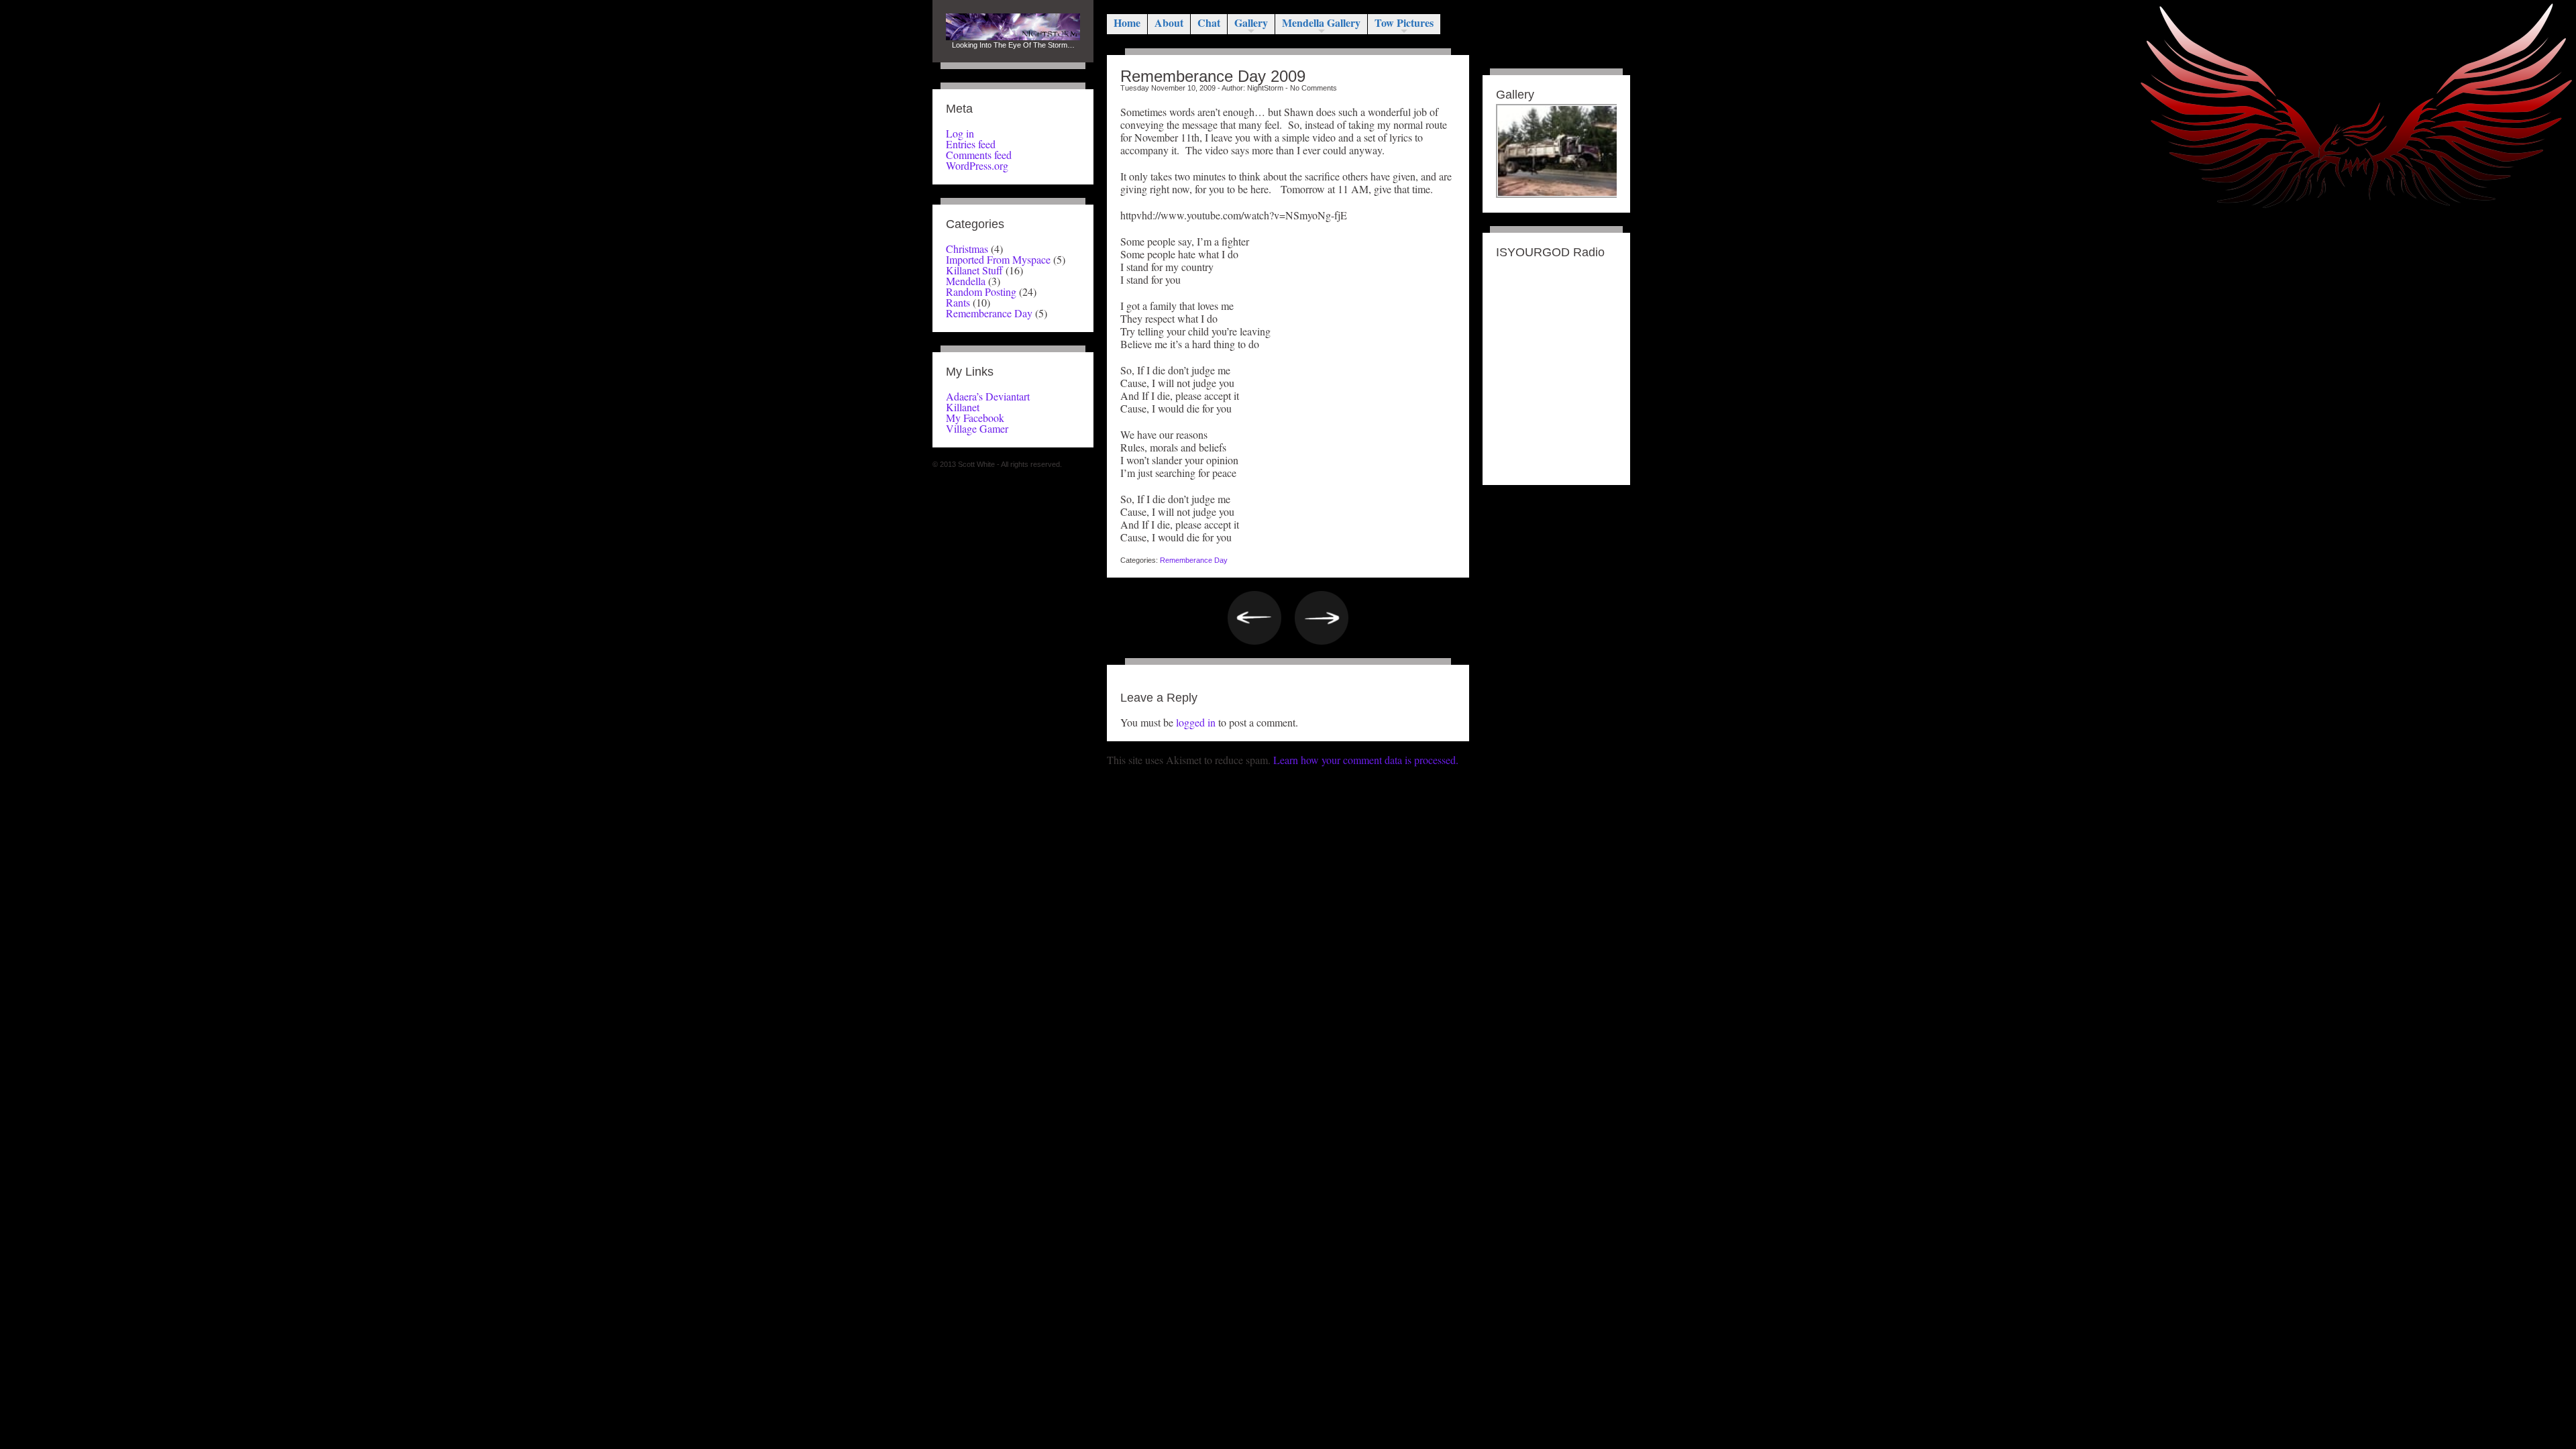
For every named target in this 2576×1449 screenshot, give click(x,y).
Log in (960, 133)
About (1169, 22)
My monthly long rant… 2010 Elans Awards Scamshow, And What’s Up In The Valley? (1322, 618)
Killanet (963, 407)
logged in (1196, 722)
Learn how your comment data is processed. (1366, 760)
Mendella (966, 281)
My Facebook (975, 418)
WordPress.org (977, 165)
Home (1127, 22)
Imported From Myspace (998, 259)
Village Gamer (977, 428)
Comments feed (979, 155)
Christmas (967, 249)
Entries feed (971, 144)
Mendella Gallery (1321, 22)
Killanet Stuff (974, 270)
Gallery (1251, 22)
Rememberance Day (989, 313)
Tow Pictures (1404, 22)
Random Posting (981, 291)
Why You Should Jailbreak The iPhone (1254, 618)
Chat (1209, 22)
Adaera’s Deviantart (988, 396)
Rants (958, 302)
